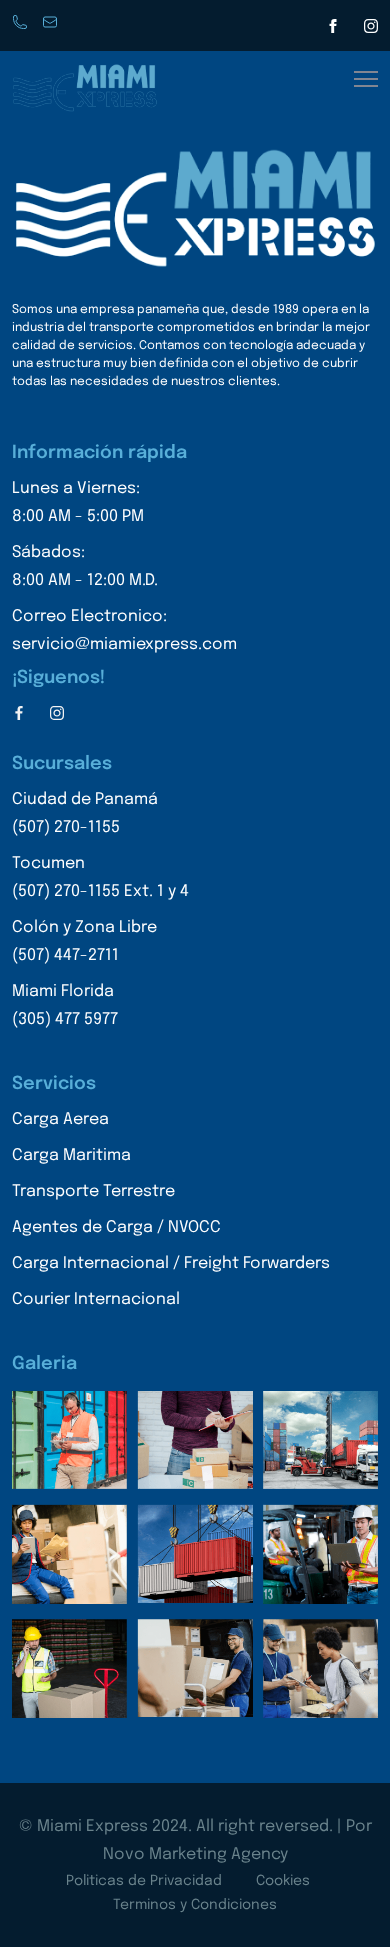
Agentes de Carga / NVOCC (116, 1227)
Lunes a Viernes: (78, 502)
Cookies (283, 1881)
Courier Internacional (96, 1299)
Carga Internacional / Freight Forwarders (171, 1263)
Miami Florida (65, 1005)
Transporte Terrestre (93, 1191)
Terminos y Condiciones (195, 1905)
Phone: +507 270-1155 (22, 23)
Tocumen (100, 877)
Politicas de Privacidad (144, 1881)
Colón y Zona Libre (84, 941)
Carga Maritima (71, 1155)
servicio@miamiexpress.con (52, 23)
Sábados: (85, 566)
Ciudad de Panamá (85, 813)
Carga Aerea (60, 1119)
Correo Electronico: (124, 630)
